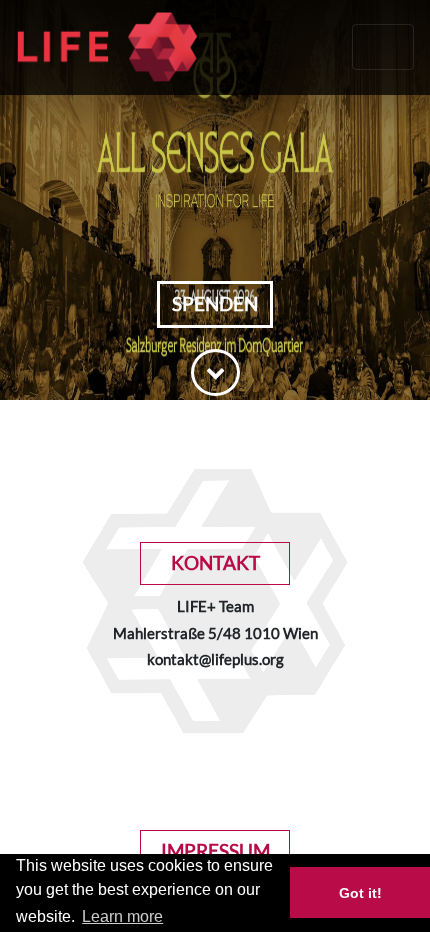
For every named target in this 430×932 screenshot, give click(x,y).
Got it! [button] (360, 893)
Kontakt (215, 562)
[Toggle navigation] (383, 47)
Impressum (215, 850)
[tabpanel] (215, 200)
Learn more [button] (122, 916)
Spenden (215, 303)
